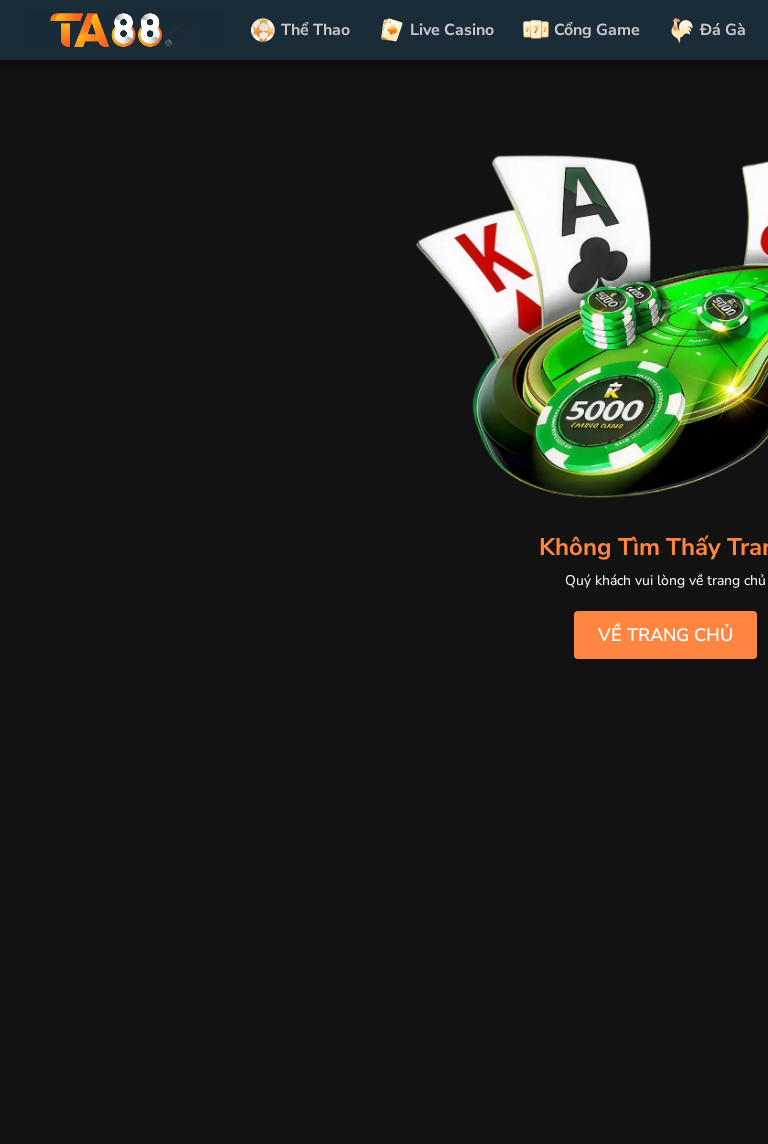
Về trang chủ (665, 635)
